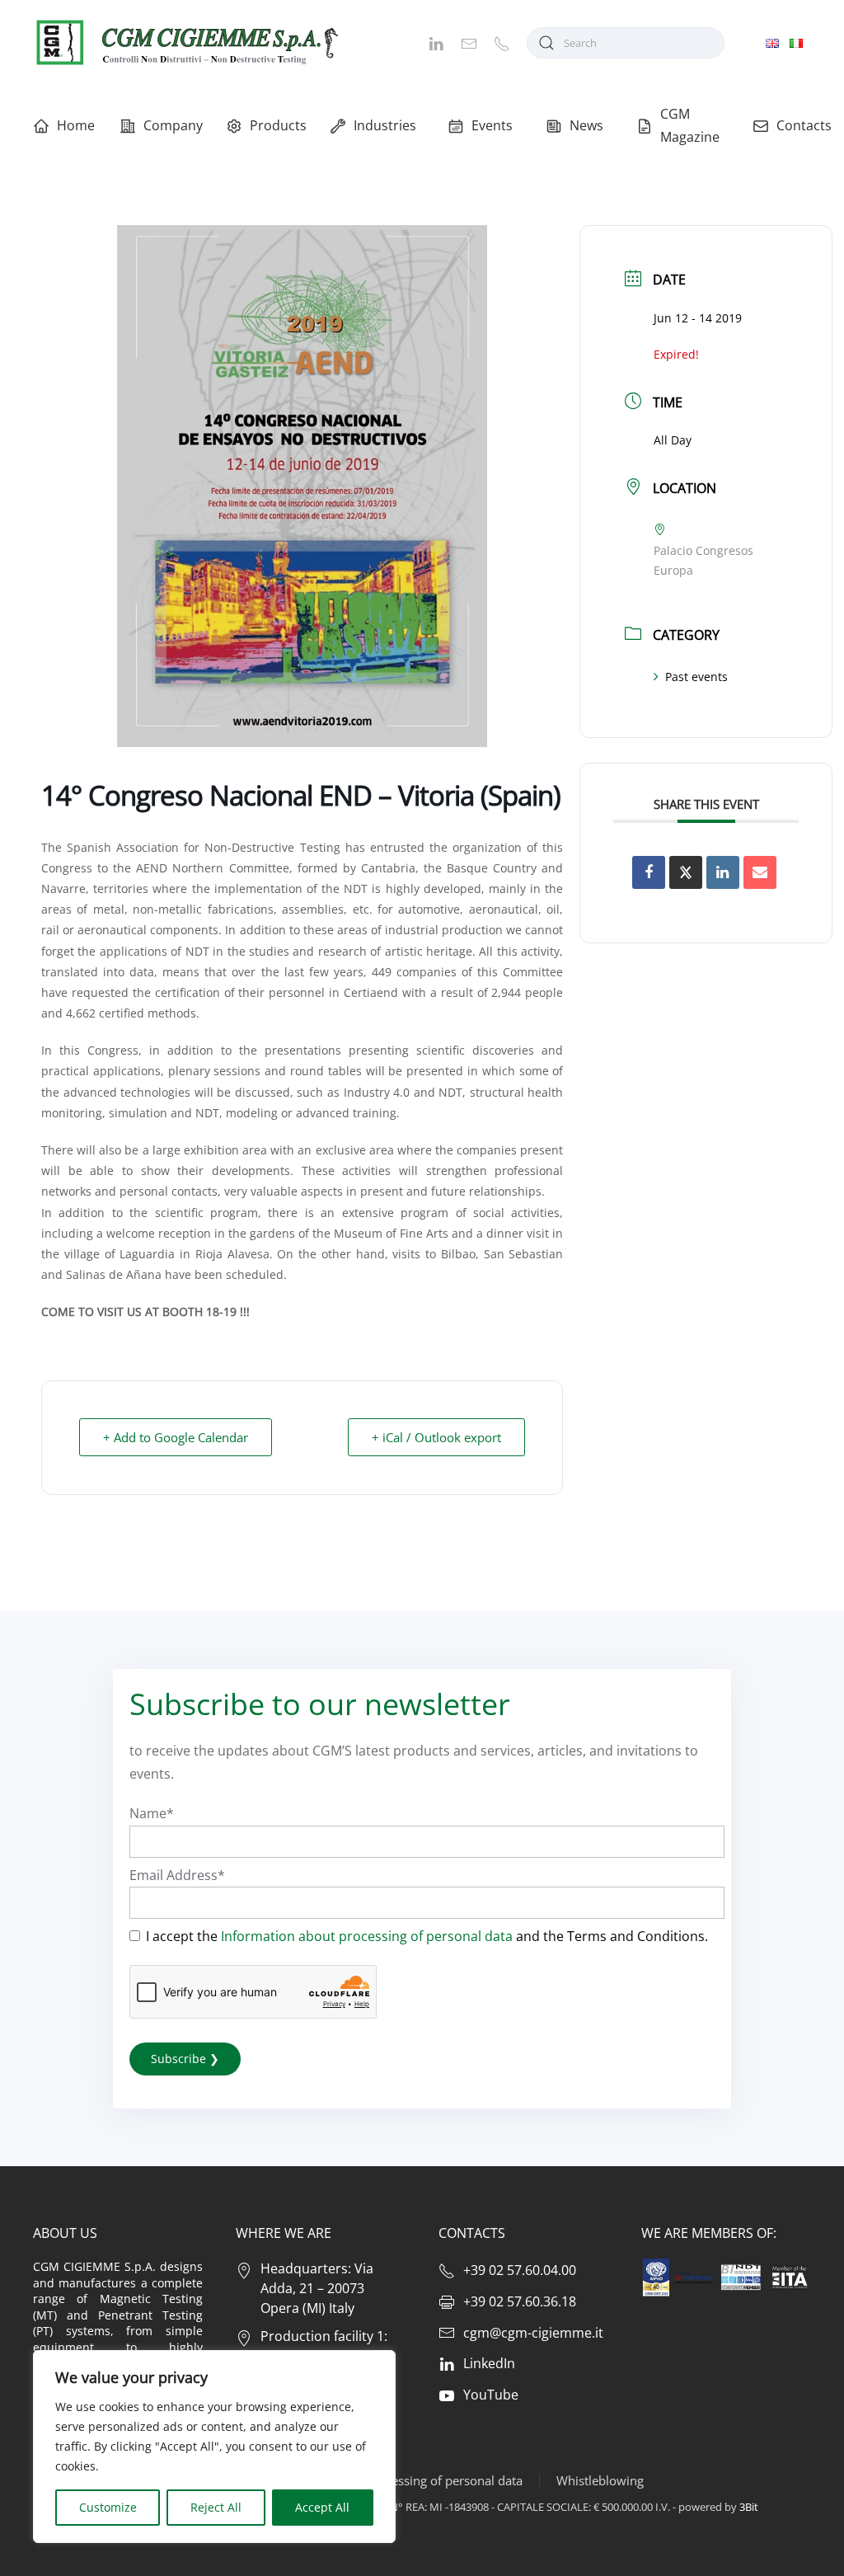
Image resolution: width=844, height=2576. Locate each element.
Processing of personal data (444, 2480)
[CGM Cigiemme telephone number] (502, 42)
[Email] (760, 872)
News (586, 125)
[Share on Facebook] (649, 872)
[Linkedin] (723, 872)
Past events (696, 677)
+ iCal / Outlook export (436, 1437)
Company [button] (172, 125)
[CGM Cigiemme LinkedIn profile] (436, 42)
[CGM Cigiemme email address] (469, 42)
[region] (214, 2447)
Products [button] (277, 125)
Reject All (216, 2507)
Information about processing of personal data (367, 1936)
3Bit (749, 2507)
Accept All (322, 2507)
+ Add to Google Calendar (176, 1437)
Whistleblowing (600, 2480)
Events (492, 125)
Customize (108, 2507)
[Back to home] (185, 42)
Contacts (804, 125)
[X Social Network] (686, 872)
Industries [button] (384, 125)
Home (76, 125)
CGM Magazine (690, 125)
